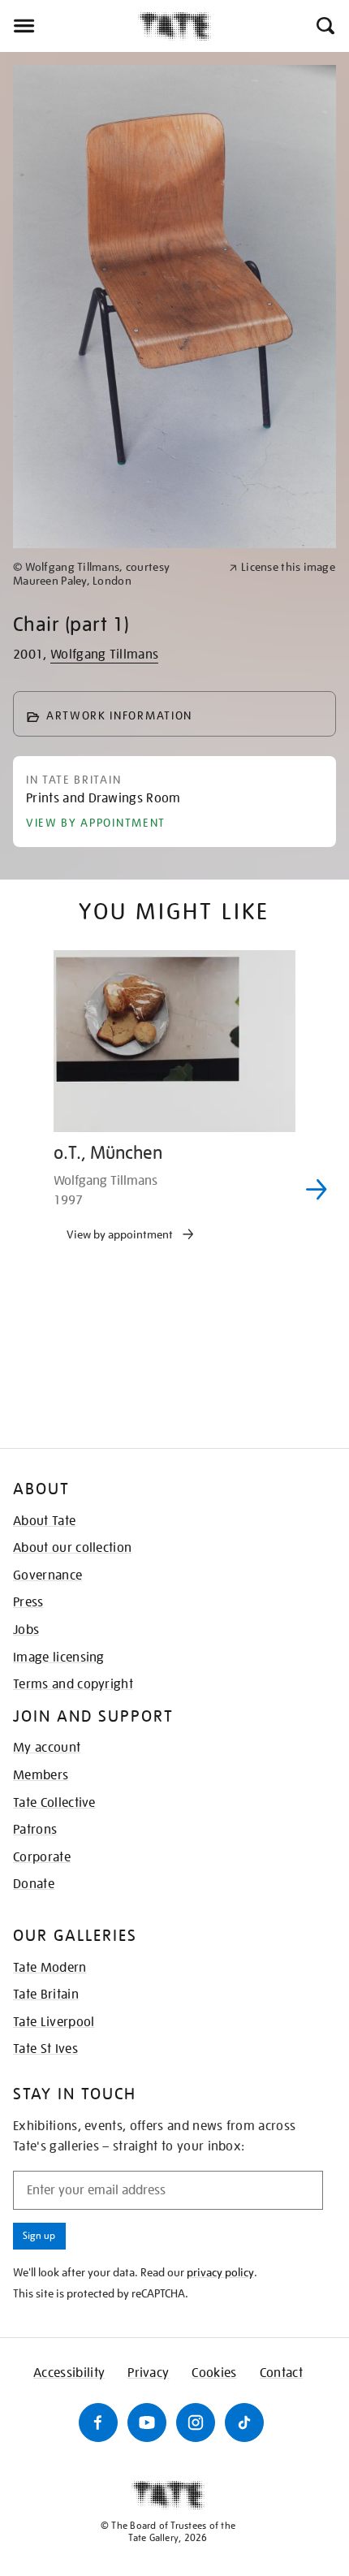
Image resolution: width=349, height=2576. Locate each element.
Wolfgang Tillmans (104, 655)
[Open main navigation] (69, 26)
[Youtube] (147, 2423)
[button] (324, 26)
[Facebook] (98, 2423)
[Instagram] (196, 2423)
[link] (114, 574)
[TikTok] (244, 2423)
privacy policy (220, 2272)
